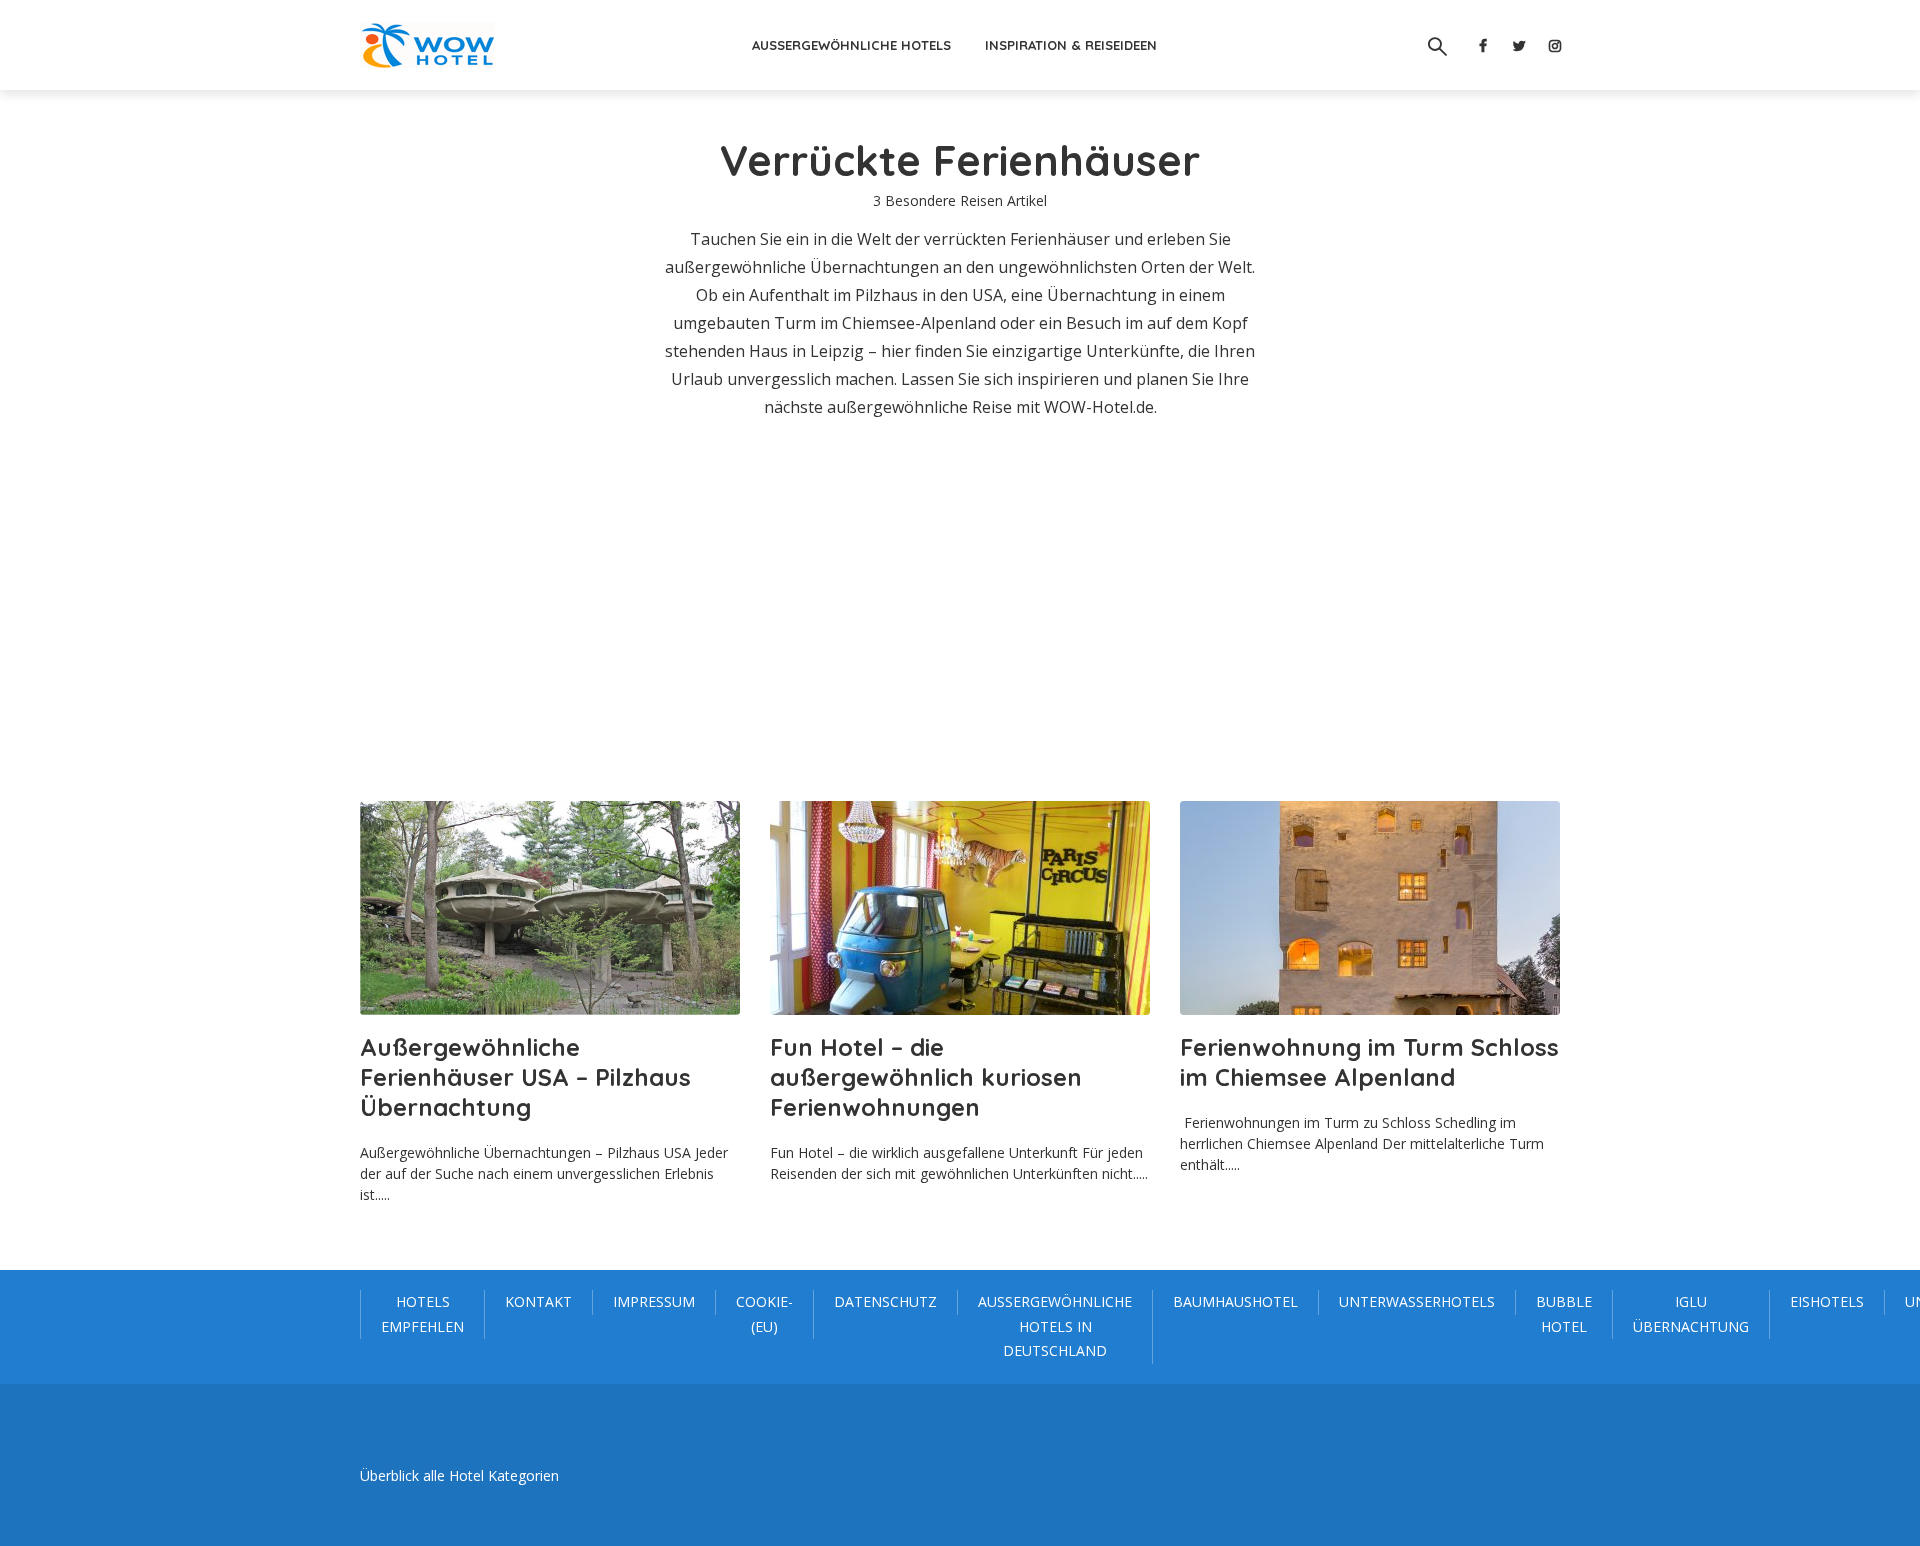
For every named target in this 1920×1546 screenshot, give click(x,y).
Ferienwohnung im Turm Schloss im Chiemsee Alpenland (1369, 1062)
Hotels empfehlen (422, 1314)
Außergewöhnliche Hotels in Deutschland (1055, 1326)
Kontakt (538, 1301)
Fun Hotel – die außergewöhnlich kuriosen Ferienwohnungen (926, 1077)
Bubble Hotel (1564, 1314)
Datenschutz (885, 1301)
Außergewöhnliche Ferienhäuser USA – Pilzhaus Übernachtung (525, 1077)
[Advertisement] (960, 611)
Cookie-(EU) (764, 1314)
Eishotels (1827, 1301)
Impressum (654, 1301)
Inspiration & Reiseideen (1071, 45)
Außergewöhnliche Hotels (851, 45)
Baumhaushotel (1235, 1301)
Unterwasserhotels (1417, 1301)
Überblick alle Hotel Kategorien (459, 1475)
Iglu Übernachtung (1691, 1314)
